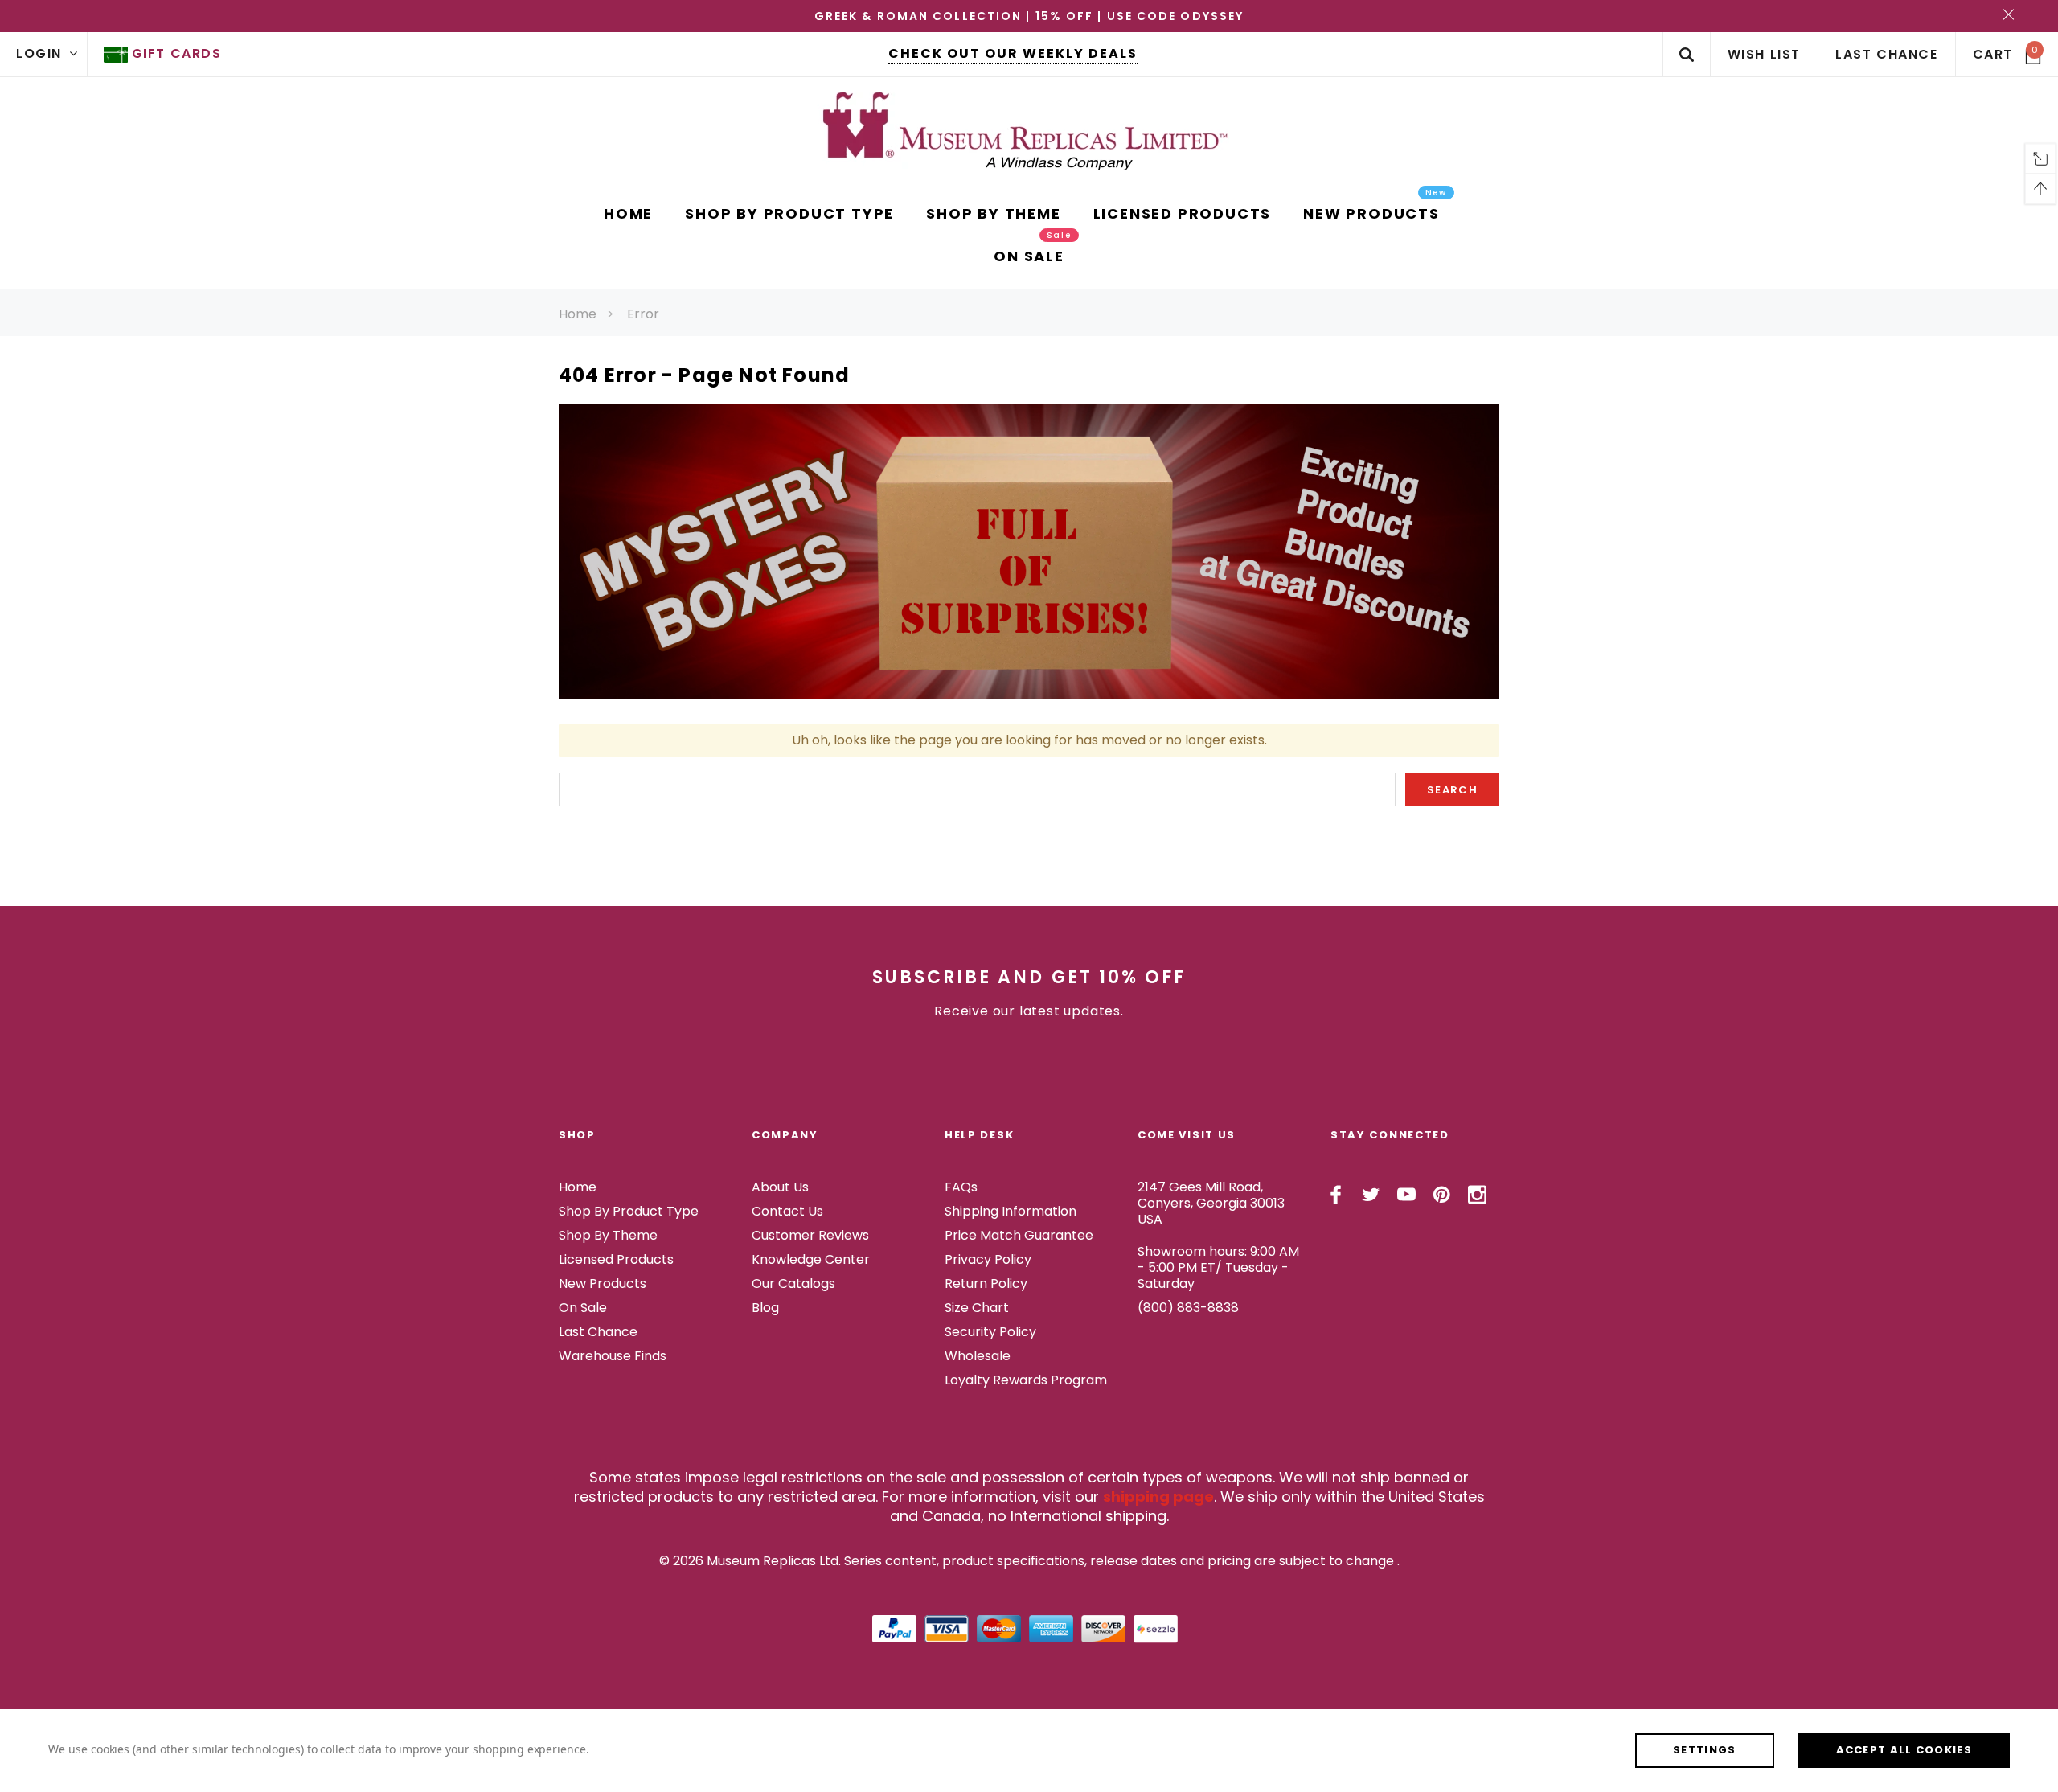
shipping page (1158, 1497)
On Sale (583, 1308)
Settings (1704, 1750)
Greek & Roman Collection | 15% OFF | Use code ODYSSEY (1029, 16)
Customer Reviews (810, 1235)
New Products (603, 1284)
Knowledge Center (811, 1259)
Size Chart (977, 1308)
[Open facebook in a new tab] (1336, 1195)
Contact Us (787, 1211)
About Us (780, 1187)
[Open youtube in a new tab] (1406, 1195)
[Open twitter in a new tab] (1371, 1195)
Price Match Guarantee (1019, 1235)
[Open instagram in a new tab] (1477, 1195)
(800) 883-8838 (1188, 1308)
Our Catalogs (793, 1284)
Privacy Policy (988, 1259)
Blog (765, 1308)
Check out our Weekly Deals (1013, 53)
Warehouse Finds (613, 1356)
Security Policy (990, 1332)
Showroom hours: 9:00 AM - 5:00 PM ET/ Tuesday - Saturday (1218, 1267)
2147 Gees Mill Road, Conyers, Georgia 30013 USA (1211, 1203)
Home (578, 314)
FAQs (961, 1187)
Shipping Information (1011, 1211)
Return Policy (986, 1284)
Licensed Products (616, 1259)
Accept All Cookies (1904, 1750)
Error (643, 314)
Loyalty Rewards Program (1026, 1380)
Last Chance (598, 1332)
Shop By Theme (608, 1235)
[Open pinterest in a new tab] (1442, 1195)
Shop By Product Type (629, 1211)
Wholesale (978, 1356)
